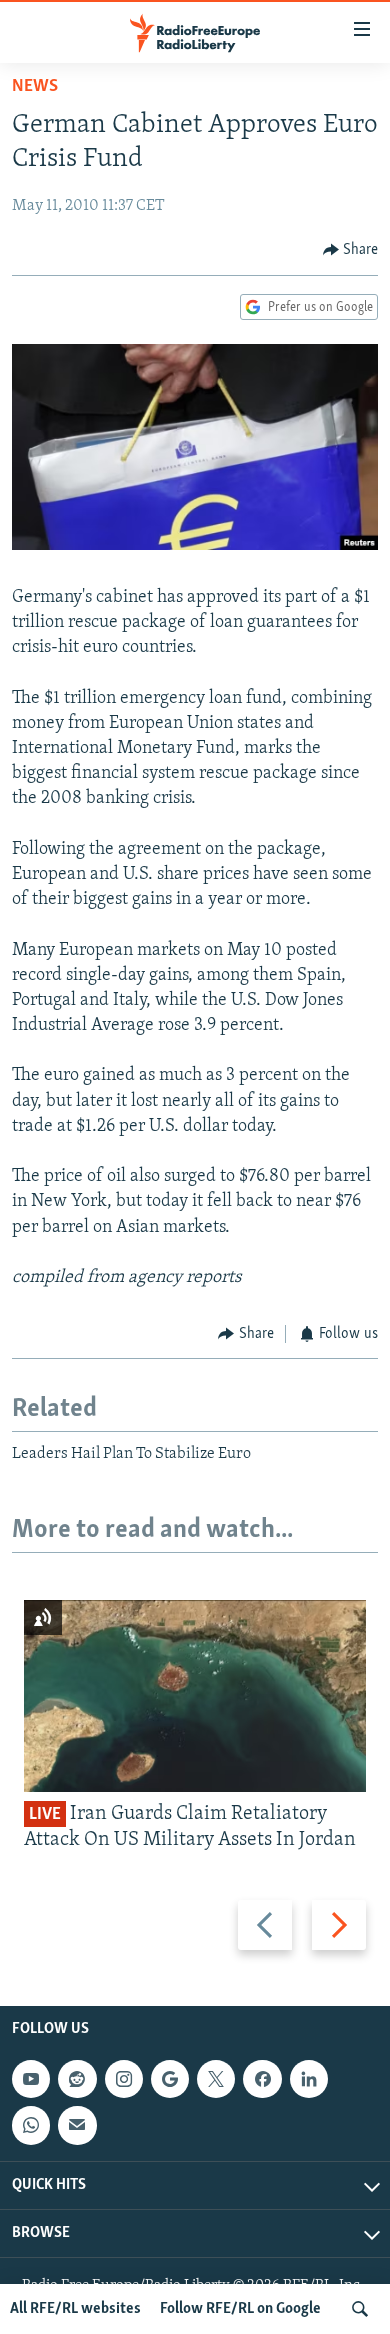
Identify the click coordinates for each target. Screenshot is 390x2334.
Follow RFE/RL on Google (240, 2309)
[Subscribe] (77, 2125)
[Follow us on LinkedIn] (309, 2079)
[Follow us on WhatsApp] (31, 2125)
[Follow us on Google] (170, 2079)
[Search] (360, 2309)
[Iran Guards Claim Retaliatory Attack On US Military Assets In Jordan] (195, 1696)
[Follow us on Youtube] (31, 2079)
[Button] (351, 250)
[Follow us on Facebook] (262, 2079)
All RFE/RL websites (75, 2309)
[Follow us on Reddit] (77, 2079)
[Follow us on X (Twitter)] (216, 2079)
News (35, 87)
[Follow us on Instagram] (124, 2079)
